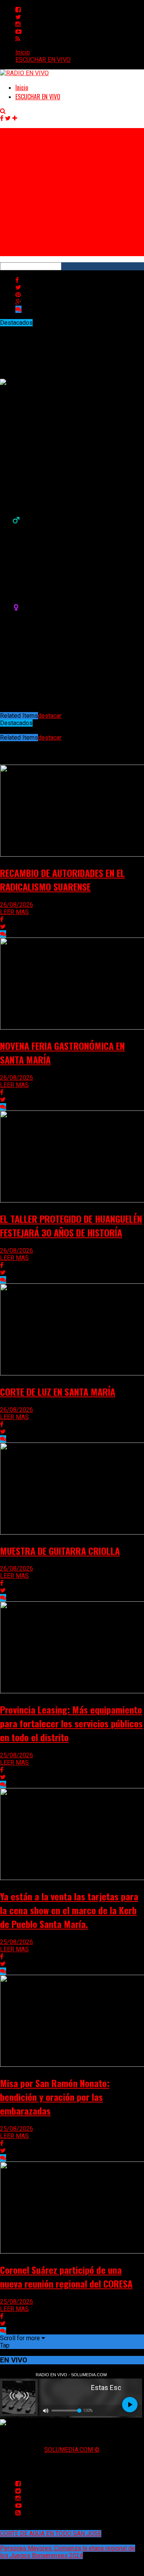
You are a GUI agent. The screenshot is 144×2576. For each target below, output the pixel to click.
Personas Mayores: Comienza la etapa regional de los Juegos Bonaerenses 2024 (68, 2552)
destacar (50, 716)
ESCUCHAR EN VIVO (43, 60)
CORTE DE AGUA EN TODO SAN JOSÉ (51, 2534)
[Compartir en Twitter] (18, 287)
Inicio (23, 52)
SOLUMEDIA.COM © (72, 2450)
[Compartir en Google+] (18, 302)
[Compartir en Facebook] (17, 280)
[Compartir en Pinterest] (18, 295)
